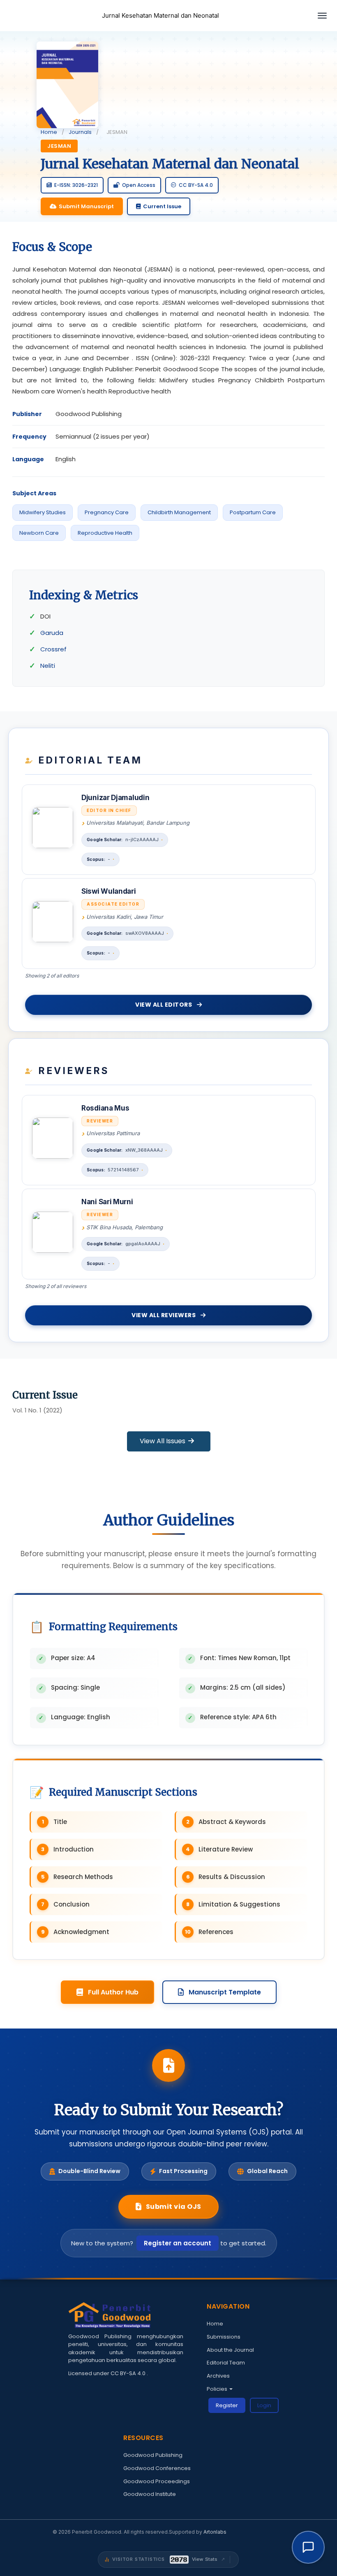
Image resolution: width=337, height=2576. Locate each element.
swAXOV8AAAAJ (145, 933)
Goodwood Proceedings (157, 2481)
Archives (218, 2376)
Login (264, 2405)
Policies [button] (218, 2389)
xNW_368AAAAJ (144, 1150)
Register (227, 2405)
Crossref (53, 649)
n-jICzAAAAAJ (142, 839)
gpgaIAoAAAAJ (143, 1244)
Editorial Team (226, 2363)
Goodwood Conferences (157, 2468)
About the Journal (230, 2350)
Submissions (224, 2337)
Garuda (52, 633)
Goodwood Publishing (153, 2455)
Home (49, 132)
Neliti (48, 666)
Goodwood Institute (150, 2494)
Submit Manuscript (86, 206)
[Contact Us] (308, 2547)
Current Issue (162, 206)
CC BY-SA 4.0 (129, 2373)
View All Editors (164, 1005)
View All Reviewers (164, 1315)
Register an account (178, 2243)
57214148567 (123, 1170)
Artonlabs (215, 2532)
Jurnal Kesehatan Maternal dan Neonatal (160, 15)
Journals (80, 132)
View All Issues (163, 1441)
